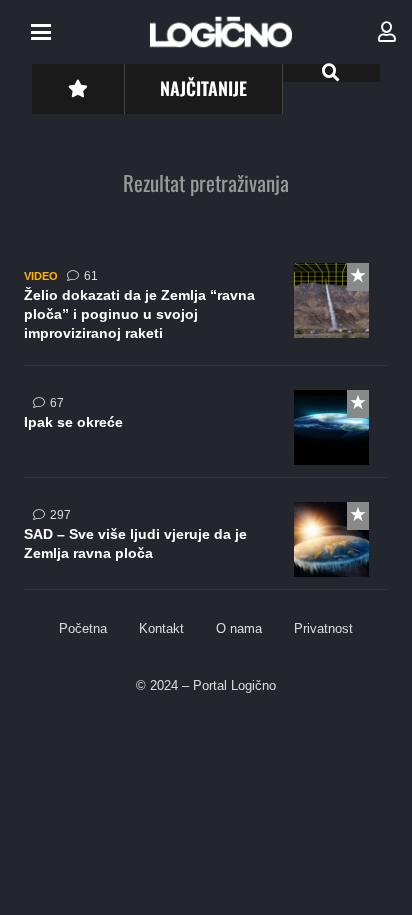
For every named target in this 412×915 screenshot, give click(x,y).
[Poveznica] (387, 32)
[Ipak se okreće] (206, 434)
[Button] (77, 88)
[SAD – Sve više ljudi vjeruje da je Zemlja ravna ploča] (206, 546)
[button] (41, 32)
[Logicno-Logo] (221, 32)
